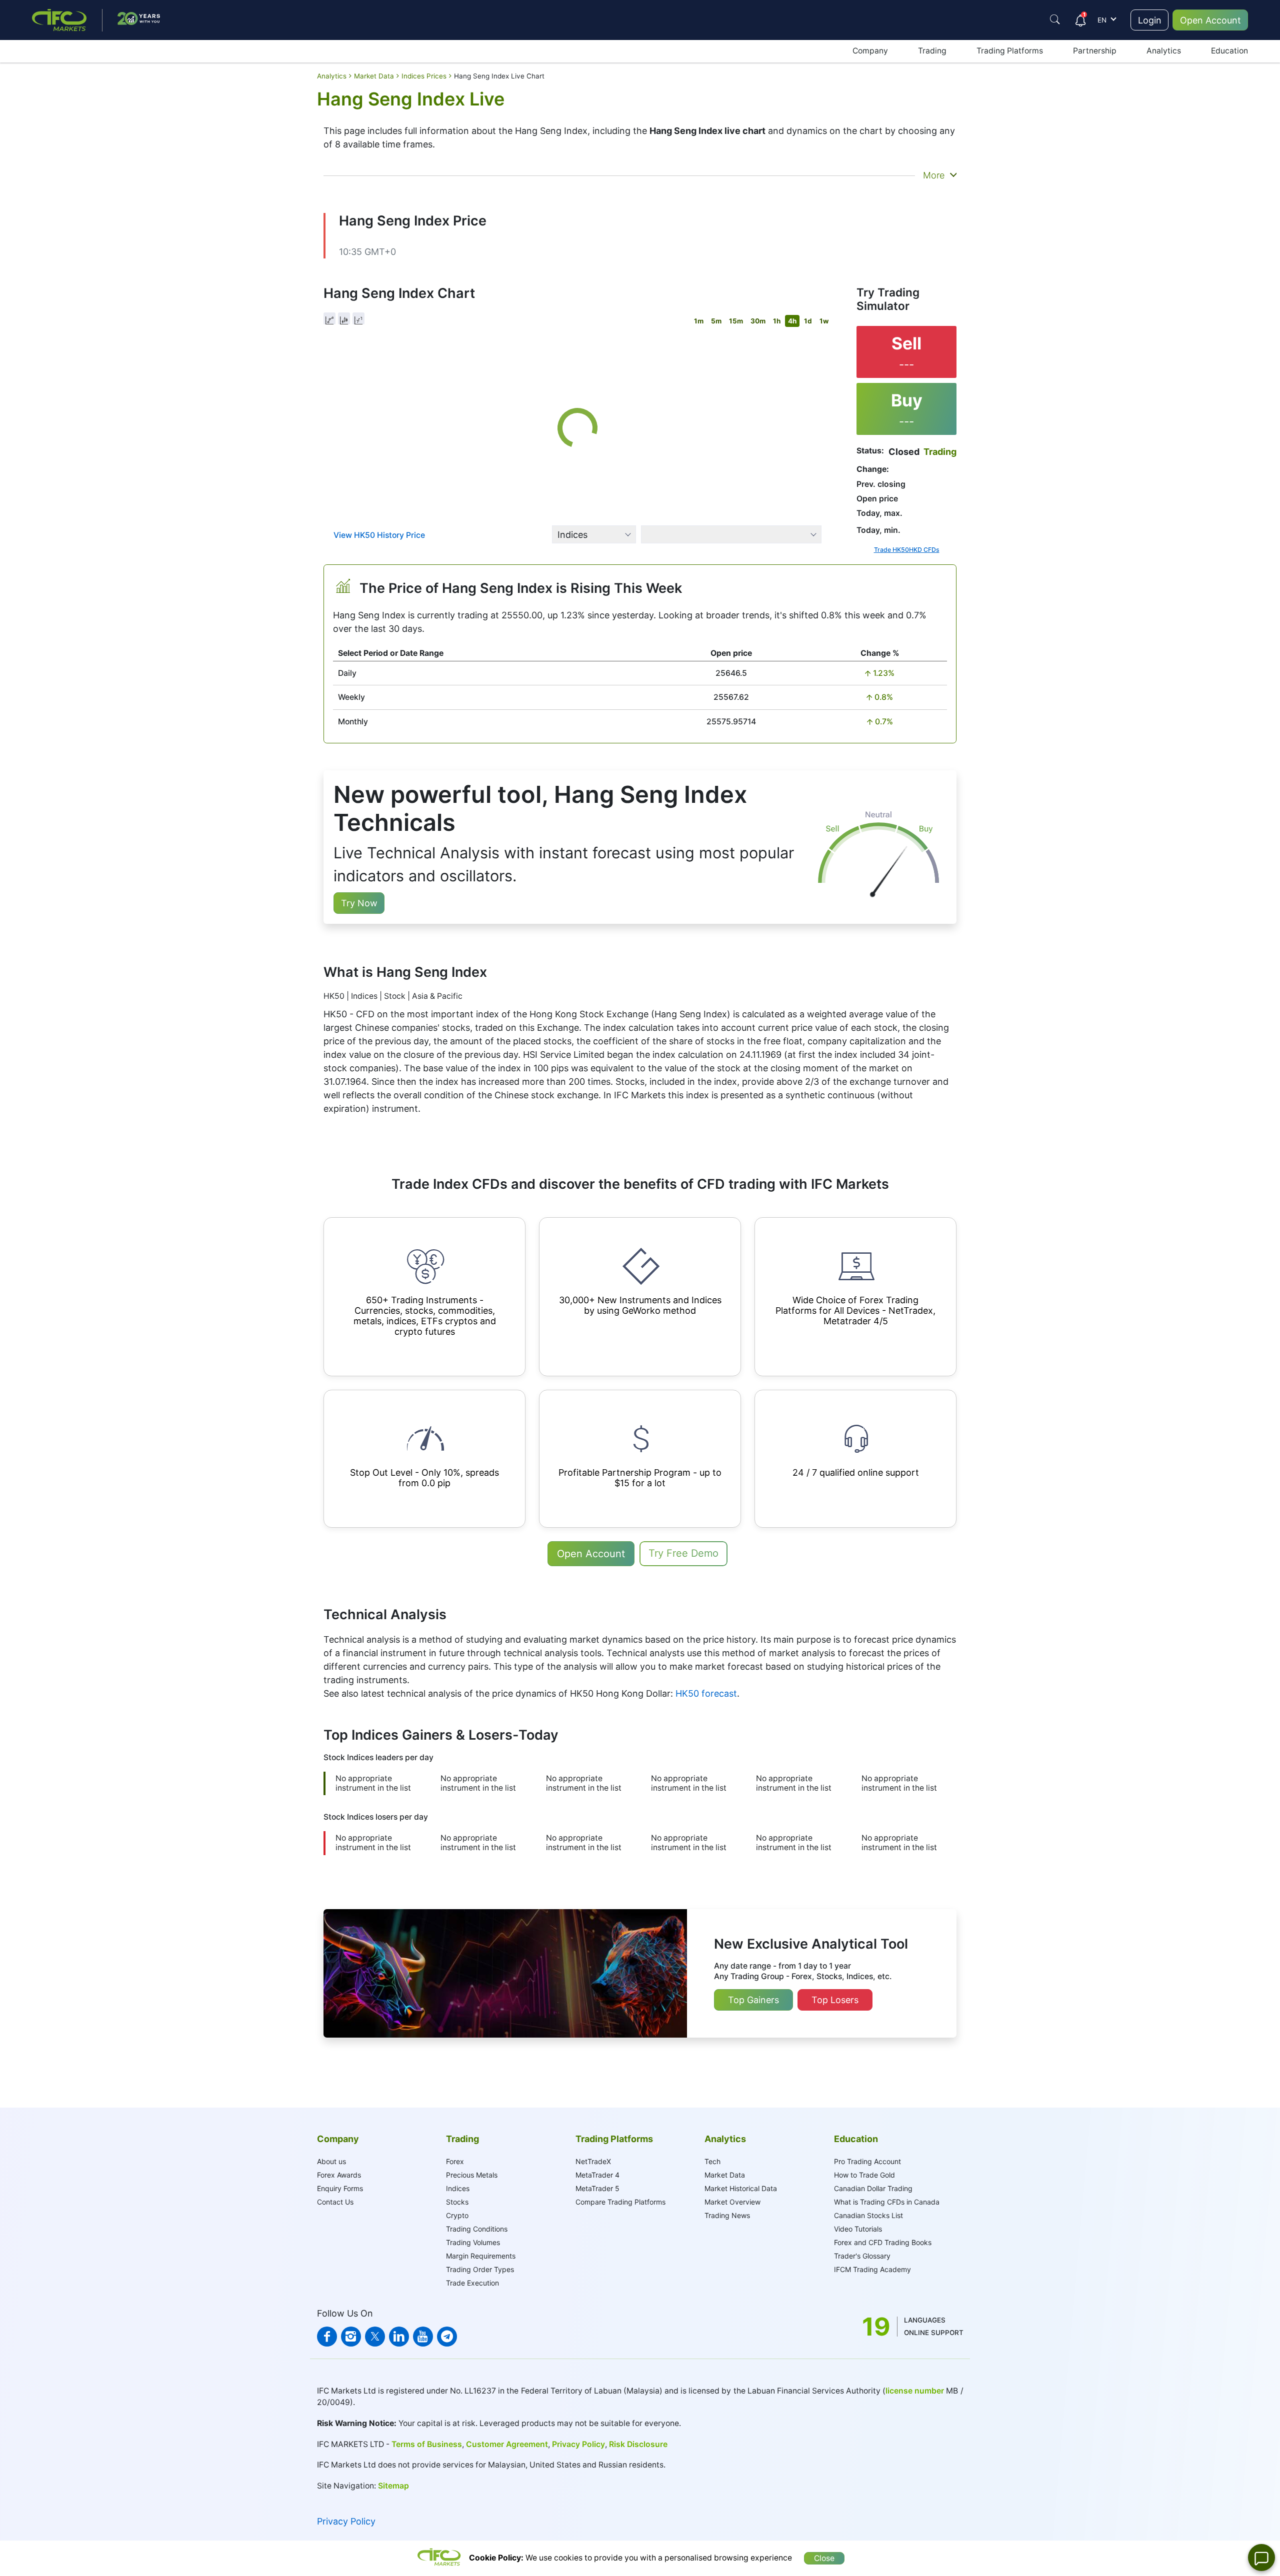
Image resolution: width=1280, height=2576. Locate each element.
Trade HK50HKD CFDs (907, 550)
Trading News (727, 2215)
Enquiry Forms (340, 2188)
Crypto (457, 2215)
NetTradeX (593, 2161)
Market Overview (732, 2202)
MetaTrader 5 (597, 2188)
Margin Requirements (481, 2256)
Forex (455, 2161)
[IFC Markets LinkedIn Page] (399, 2337)
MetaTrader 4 (597, 2175)
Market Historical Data (741, 2188)
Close (824, 2558)
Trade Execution (472, 2283)
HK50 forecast (706, 1693)
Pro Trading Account (867, 2161)
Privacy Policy (578, 2444)
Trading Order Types (480, 2269)
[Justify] (1055, 19)
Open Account (1210, 20)
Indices (458, 2188)
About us (331, 2161)
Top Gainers (753, 2000)
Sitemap (393, 2486)
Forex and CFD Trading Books (883, 2242)
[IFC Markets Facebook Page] (327, 2337)
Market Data (725, 2175)
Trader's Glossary (862, 2256)
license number (915, 2391)
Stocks (457, 2202)
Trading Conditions (477, 2229)
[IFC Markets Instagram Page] (351, 2337)
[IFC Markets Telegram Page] (447, 2337)
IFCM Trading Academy (872, 2269)
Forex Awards (339, 2175)
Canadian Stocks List (868, 2215)
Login (1150, 20)
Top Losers (835, 2000)
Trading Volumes (473, 2242)
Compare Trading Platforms (620, 2202)
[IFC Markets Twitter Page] (375, 2337)
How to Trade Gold (864, 2175)
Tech (712, 2161)
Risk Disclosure (638, 2444)
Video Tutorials (858, 2229)
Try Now (359, 903)
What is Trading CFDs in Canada (887, 2202)
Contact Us (335, 2202)
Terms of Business (426, 2444)
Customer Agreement (507, 2444)
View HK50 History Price (379, 535)
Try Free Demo (683, 1553)
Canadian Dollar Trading (873, 2188)
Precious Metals (472, 2175)
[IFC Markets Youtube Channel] (423, 2337)
